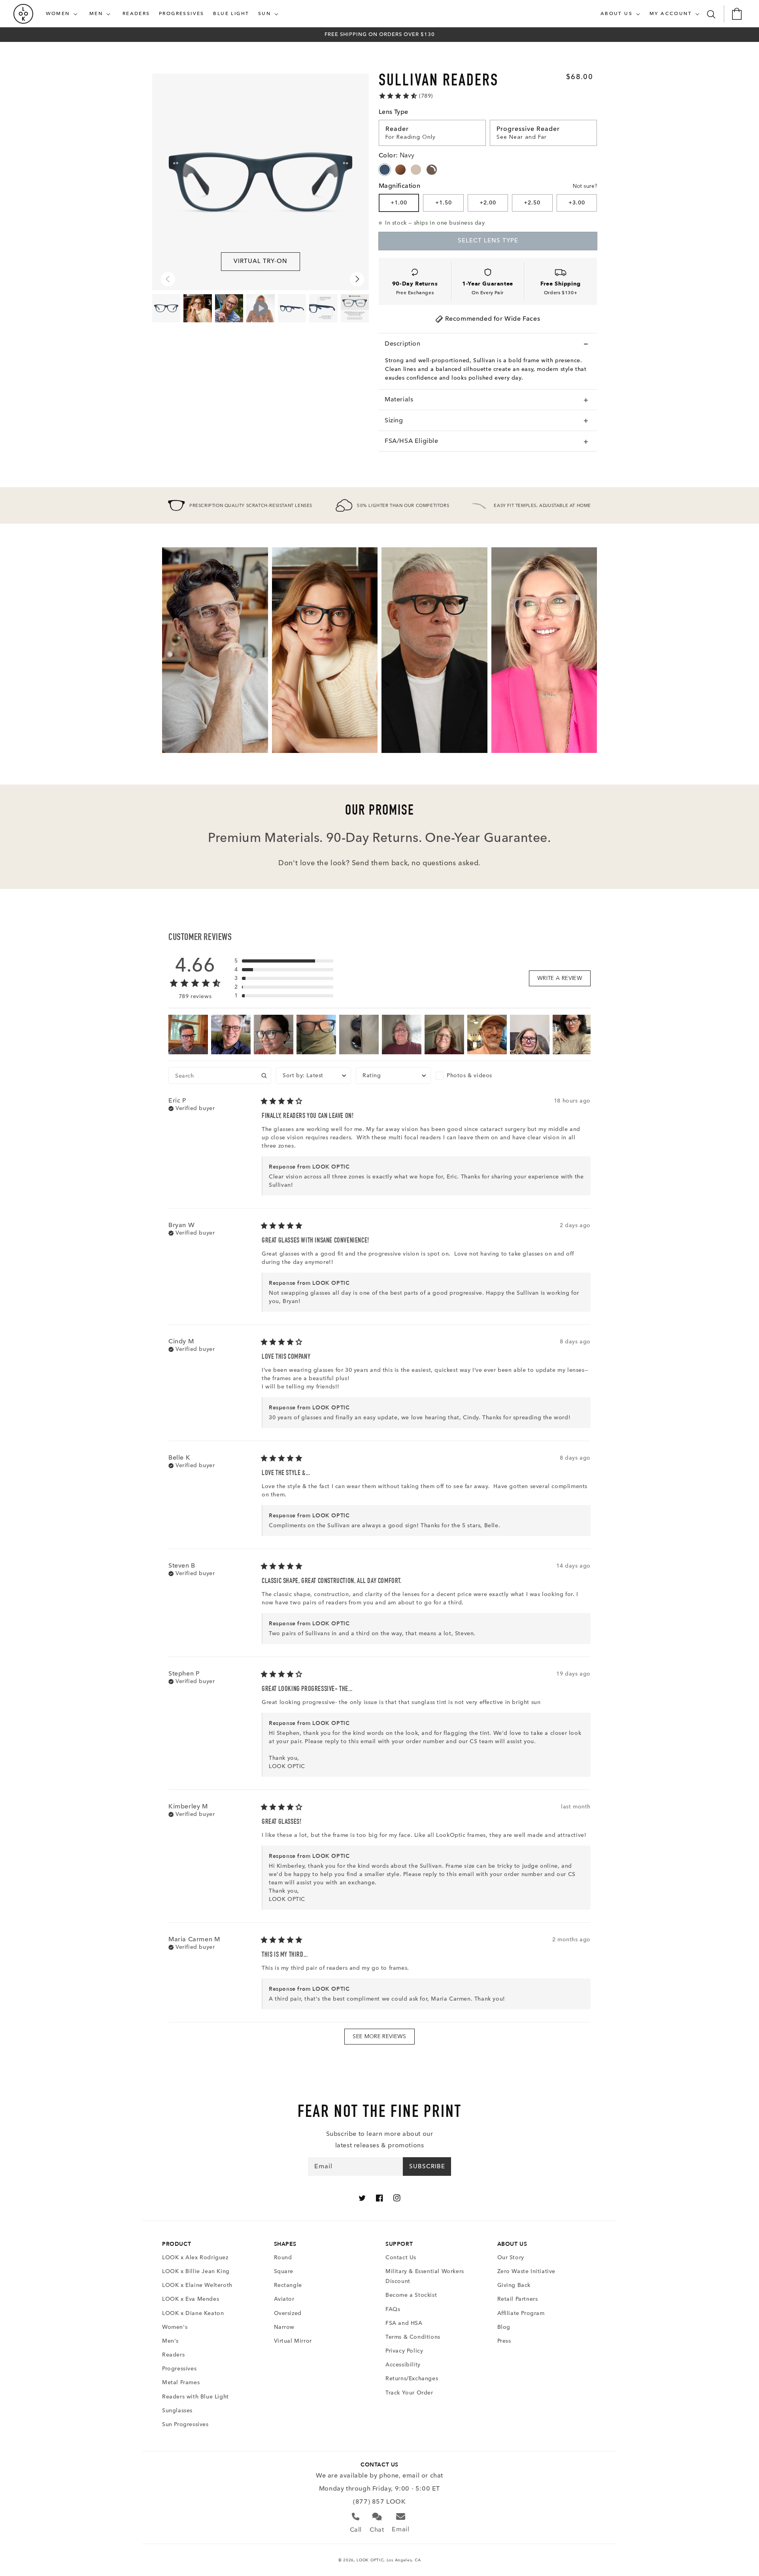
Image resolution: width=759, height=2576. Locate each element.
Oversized (288, 2313)
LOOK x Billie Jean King (196, 2271)
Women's (175, 2327)
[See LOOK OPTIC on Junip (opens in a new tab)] (398, 2054)
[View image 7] (166, 308)
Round (283, 2257)
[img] (192, 1108)
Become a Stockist (411, 2295)
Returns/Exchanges (412, 2378)
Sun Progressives (185, 2424)
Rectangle (288, 2285)
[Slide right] (357, 279)
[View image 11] (229, 308)
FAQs (393, 2309)
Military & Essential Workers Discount (425, 2276)
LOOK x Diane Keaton (193, 2313)
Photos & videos (469, 1075)
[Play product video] (260, 308)
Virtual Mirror (293, 2341)
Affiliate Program (521, 2313)
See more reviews (379, 2036)
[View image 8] (292, 308)
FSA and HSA (404, 2323)
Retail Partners (518, 2299)
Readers (173, 2355)
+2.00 (488, 203)
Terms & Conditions (413, 2337)
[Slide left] (168, 279)
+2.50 (532, 203)
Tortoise (400, 170)
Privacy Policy (404, 2351)
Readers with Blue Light (195, 2397)
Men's (170, 2341)
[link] (406, 96)
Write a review (560, 978)
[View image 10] (197, 308)
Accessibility (403, 2365)
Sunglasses (177, 2411)
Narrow (284, 2327)
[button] (63, 14)
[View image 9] (323, 308)
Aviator (284, 2299)
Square (284, 2271)
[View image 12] (355, 308)
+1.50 (444, 203)
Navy (385, 170)
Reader (397, 129)
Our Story (511, 2257)
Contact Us (401, 2257)
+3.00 (577, 203)
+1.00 (399, 203)
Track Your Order (409, 2393)
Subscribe (427, 2166)
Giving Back (514, 2285)
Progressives (179, 2369)
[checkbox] (473, 1076)
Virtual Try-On (261, 261)
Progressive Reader (528, 129)
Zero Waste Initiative (527, 2271)
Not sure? (585, 186)
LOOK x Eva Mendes (191, 2299)
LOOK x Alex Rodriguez (195, 2257)
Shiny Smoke (432, 170)
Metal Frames (181, 2382)
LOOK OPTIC (370, 2560)
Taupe (416, 170)
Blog (504, 2327)
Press (504, 2341)
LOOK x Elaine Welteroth (197, 2285)
